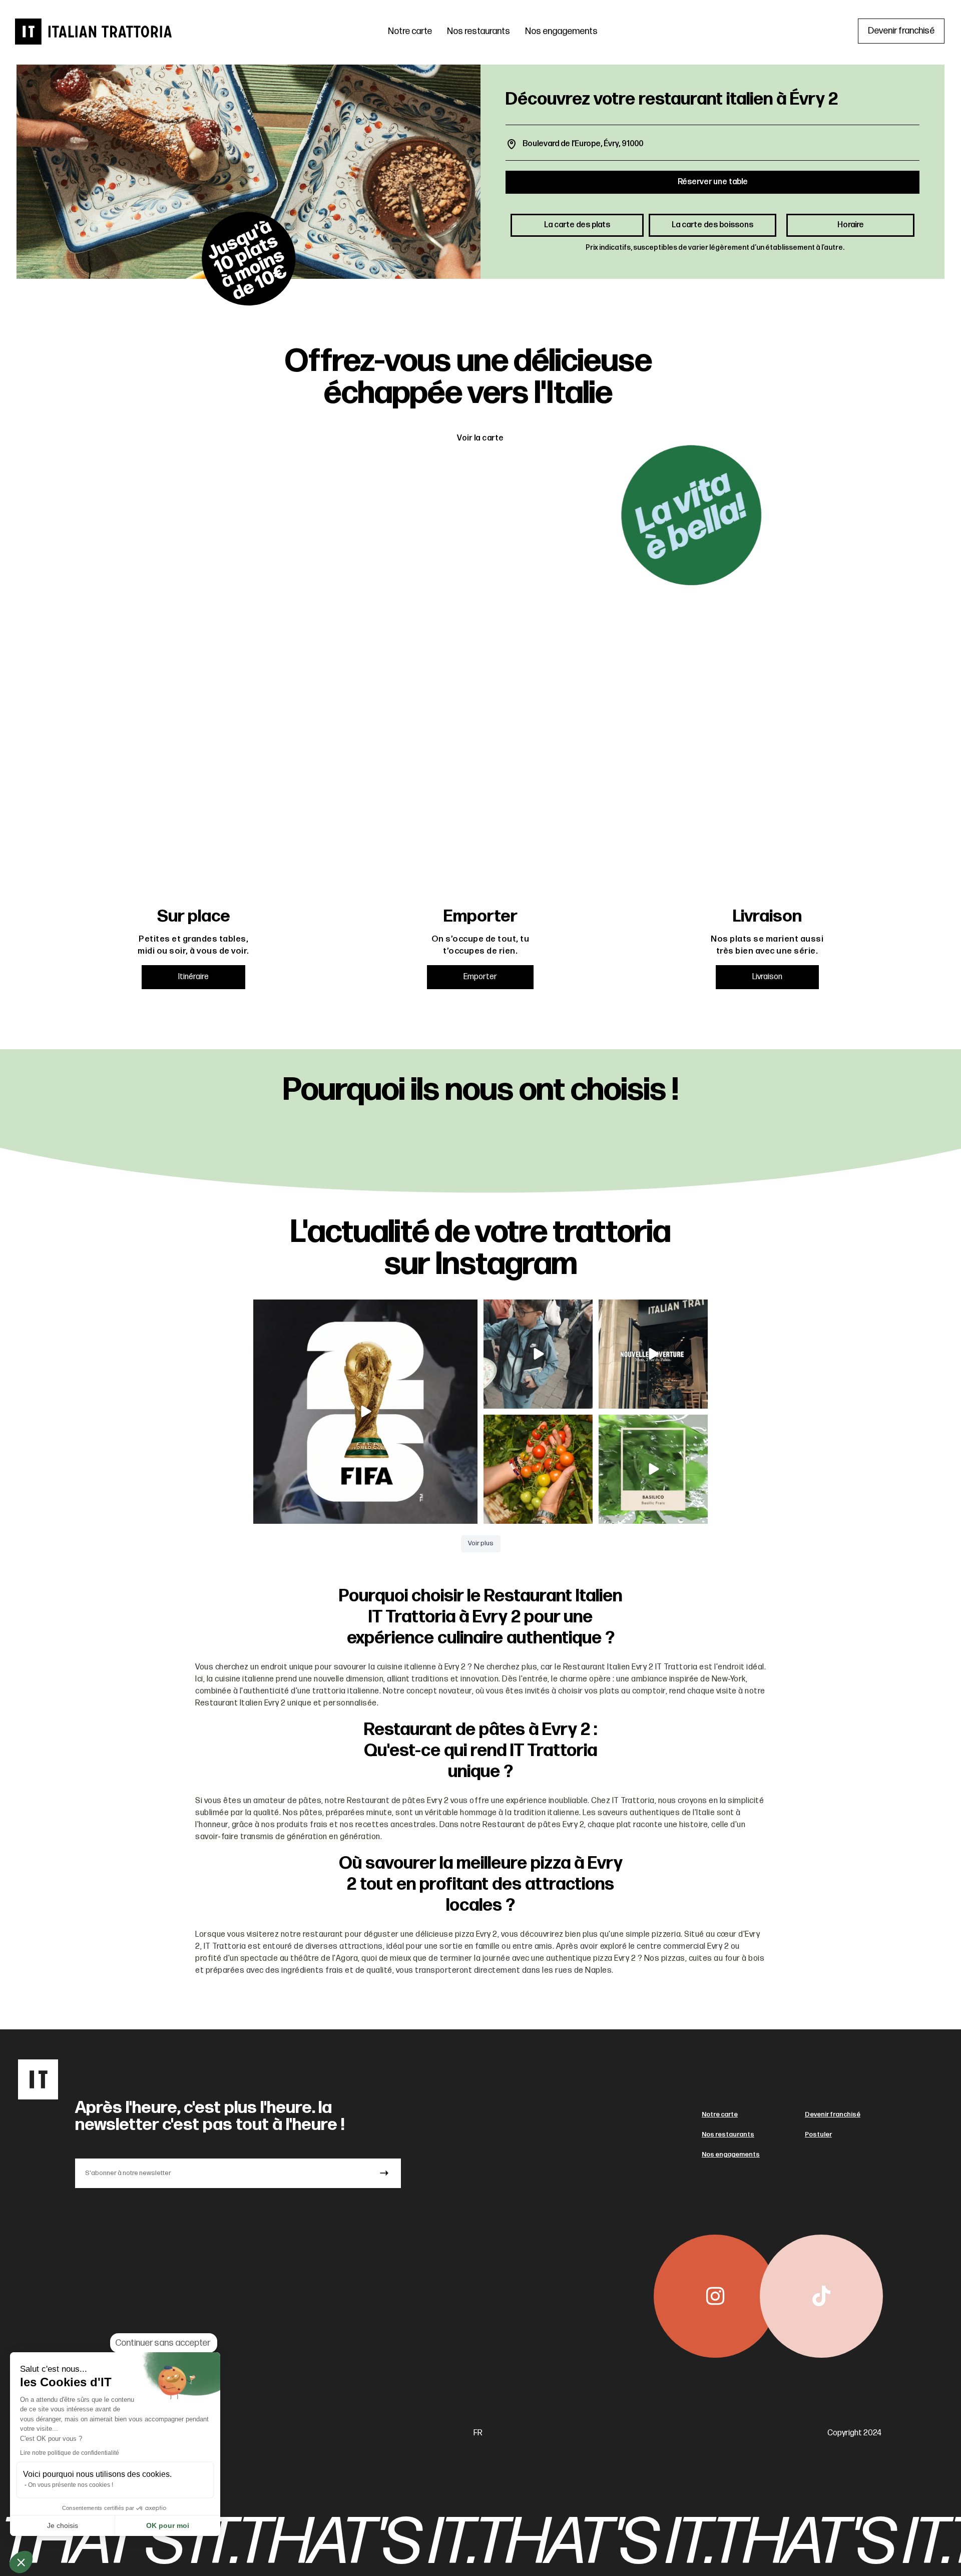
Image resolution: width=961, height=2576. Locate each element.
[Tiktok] (821, 2296)
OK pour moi (168, 2525)
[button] (21, 2562)
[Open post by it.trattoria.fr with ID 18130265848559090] (538, 1469)
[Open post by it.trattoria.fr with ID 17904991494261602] (365, 1412)
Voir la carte (480, 438)
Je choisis (63, 2525)
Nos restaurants (478, 31)
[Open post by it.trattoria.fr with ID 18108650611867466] (653, 1354)
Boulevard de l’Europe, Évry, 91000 (583, 144)
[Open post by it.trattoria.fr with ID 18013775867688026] (538, 1354)
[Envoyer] (384, 2173)
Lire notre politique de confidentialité (70, 2453)
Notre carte (410, 31)
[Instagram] (715, 2296)
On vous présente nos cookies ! (71, 2485)
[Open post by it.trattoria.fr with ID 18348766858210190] (653, 1469)
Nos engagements (561, 31)
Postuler (818, 2134)
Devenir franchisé (833, 2114)
